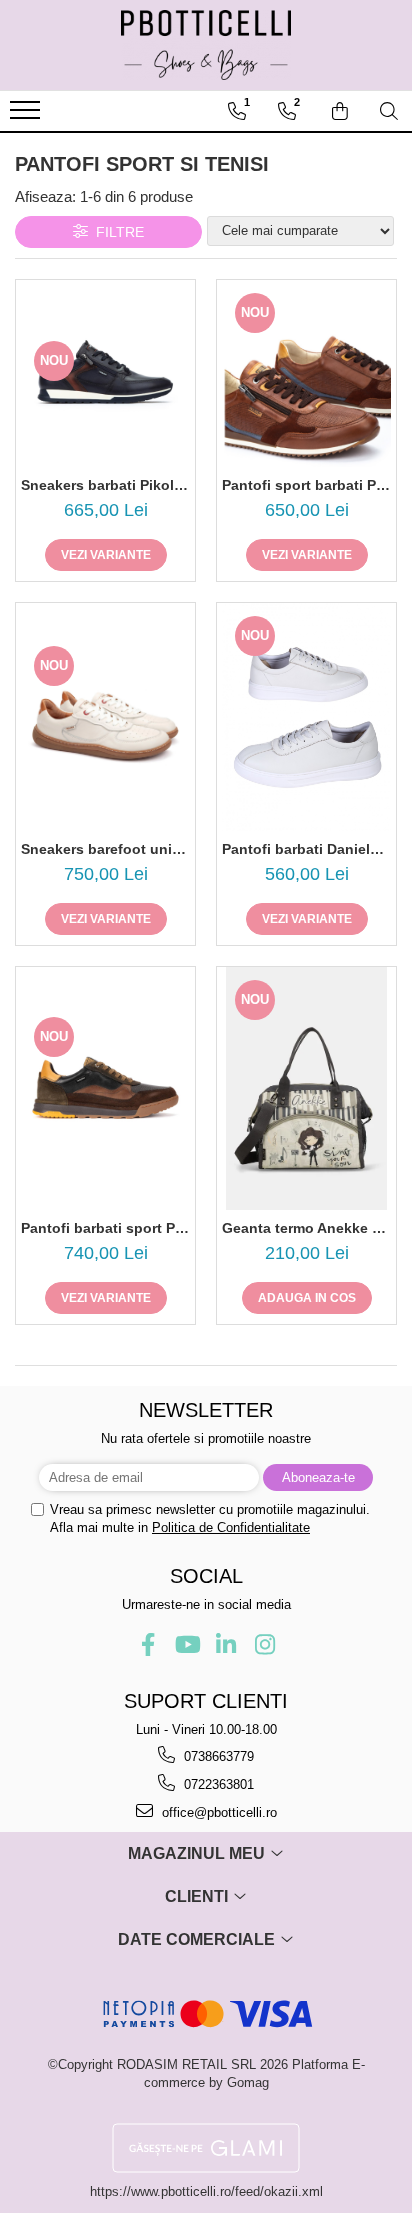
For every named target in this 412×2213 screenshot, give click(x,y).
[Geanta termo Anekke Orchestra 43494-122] (306, 1088)
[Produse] (27, 116)
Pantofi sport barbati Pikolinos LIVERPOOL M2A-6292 (306, 485)
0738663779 (217, 1756)
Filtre (116, 232)
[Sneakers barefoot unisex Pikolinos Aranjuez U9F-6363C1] (105, 717)
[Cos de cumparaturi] (340, 111)
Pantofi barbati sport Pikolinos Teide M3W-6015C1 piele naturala (105, 1228)
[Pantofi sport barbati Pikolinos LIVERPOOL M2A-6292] (306, 373)
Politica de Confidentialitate (231, 1527)
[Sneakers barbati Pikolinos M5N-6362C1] (105, 373)
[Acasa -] (206, 45)
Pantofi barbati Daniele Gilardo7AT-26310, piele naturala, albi (306, 849)
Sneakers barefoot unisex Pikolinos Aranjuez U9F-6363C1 (105, 849)
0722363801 (217, 1784)
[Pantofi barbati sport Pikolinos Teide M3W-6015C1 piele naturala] (105, 1088)
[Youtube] (186, 1644)
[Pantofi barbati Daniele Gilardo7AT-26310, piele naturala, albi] (306, 717)
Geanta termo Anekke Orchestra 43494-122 (306, 1228)
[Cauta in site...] (389, 111)
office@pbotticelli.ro (217, 1812)
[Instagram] (264, 1644)
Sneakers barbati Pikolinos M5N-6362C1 (105, 485)
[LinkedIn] (225, 1644)
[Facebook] (147, 1644)
